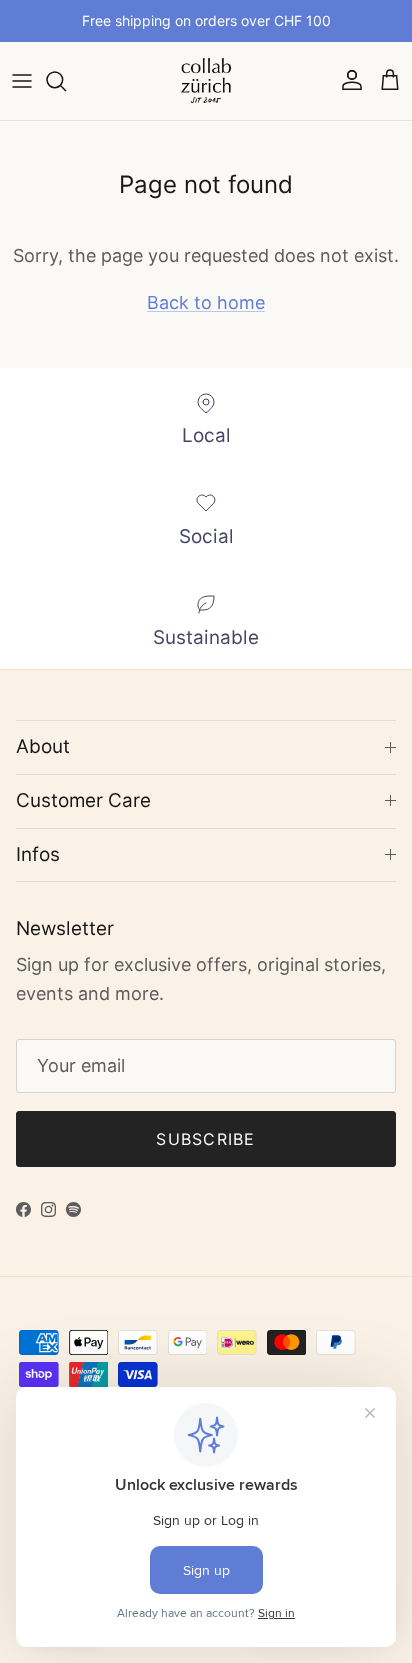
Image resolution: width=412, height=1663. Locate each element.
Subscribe (206, 1139)
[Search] (66, 81)
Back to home (206, 302)
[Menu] (22, 81)
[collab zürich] (206, 81)
